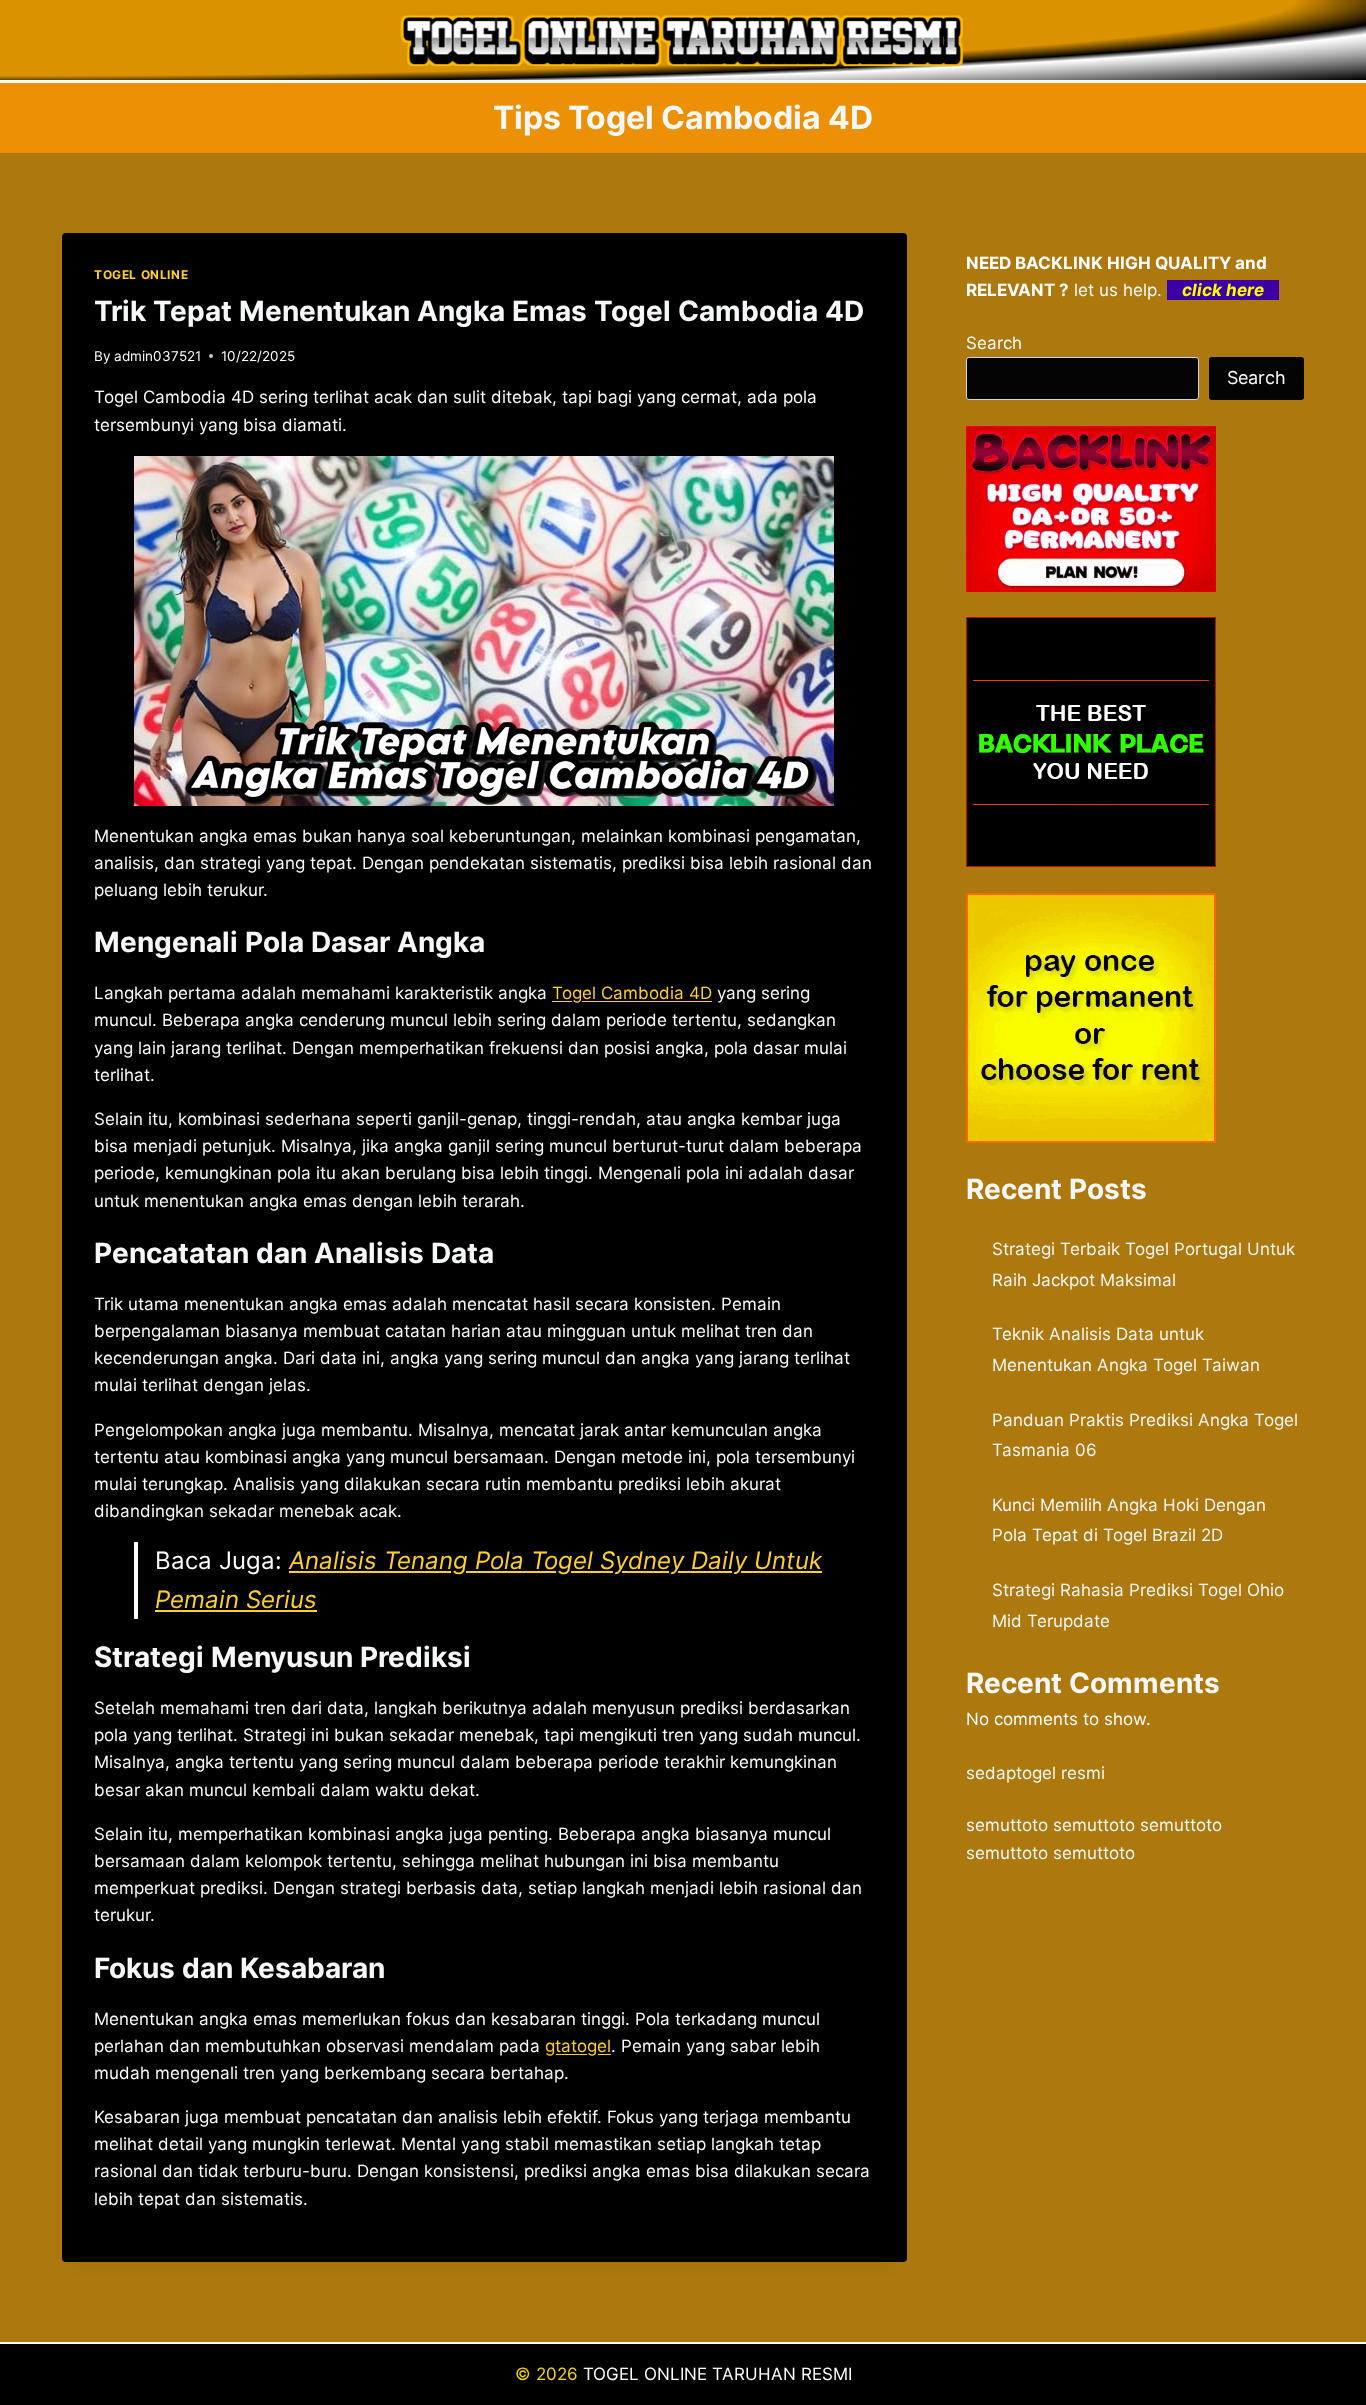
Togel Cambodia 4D (632, 993)
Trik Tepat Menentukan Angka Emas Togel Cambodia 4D (479, 311)
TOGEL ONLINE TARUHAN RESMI (717, 2374)
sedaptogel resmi (1035, 1773)
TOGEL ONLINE (141, 274)
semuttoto (1007, 1825)
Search (994, 343)
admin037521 (157, 356)
